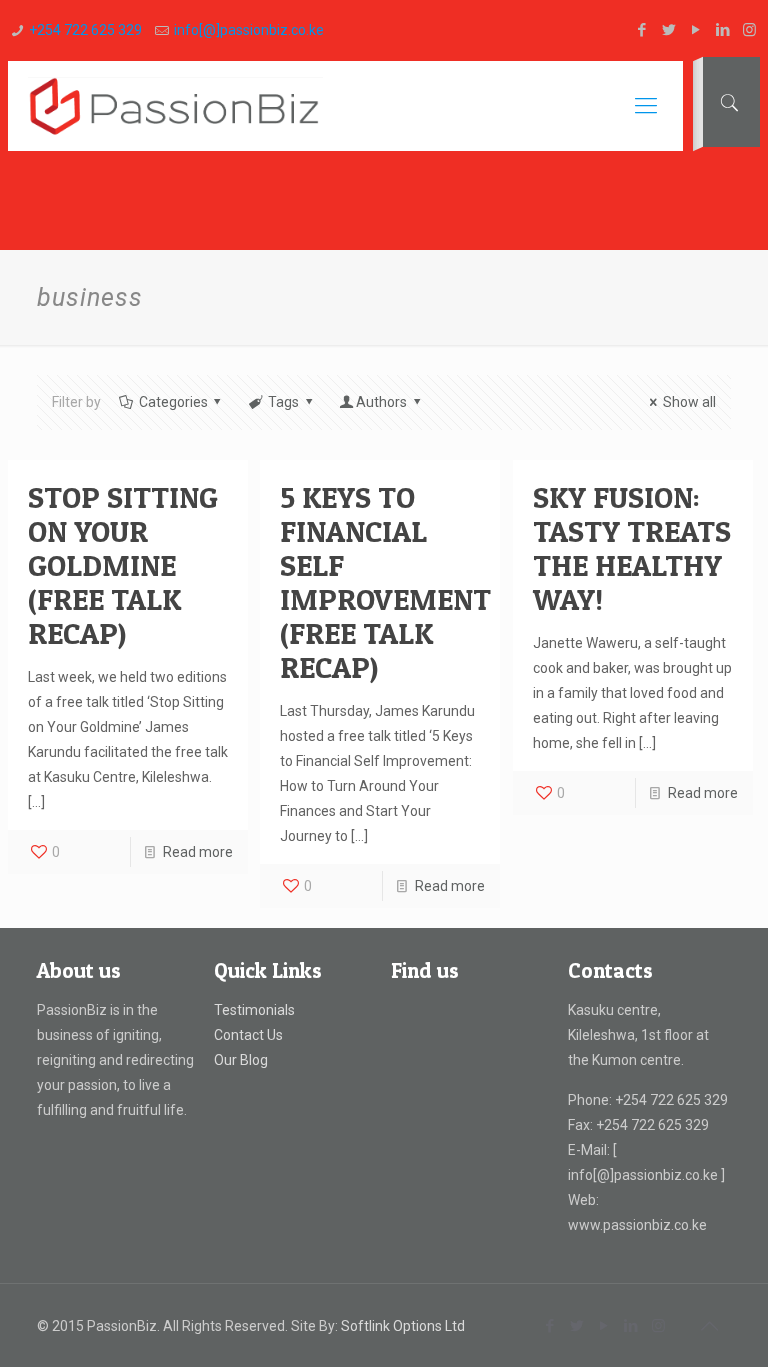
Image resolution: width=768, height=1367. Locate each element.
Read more (198, 852)
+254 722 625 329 (85, 30)
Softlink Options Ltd (403, 1326)
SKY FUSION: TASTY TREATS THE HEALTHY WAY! (632, 548)
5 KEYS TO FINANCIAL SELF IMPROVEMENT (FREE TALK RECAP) (385, 582)
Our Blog (241, 1060)
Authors (381, 402)
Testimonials (254, 1010)
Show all (689, 402)
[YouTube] (695, 30)
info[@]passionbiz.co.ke (249, 30)
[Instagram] (749, 30)
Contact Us (248, 1035)
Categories (173, 402)
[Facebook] (641, 30)
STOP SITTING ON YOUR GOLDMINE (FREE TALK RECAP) (123, 565)
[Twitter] (668, 30)
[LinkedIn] (722, 30)
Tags (283, 402)
